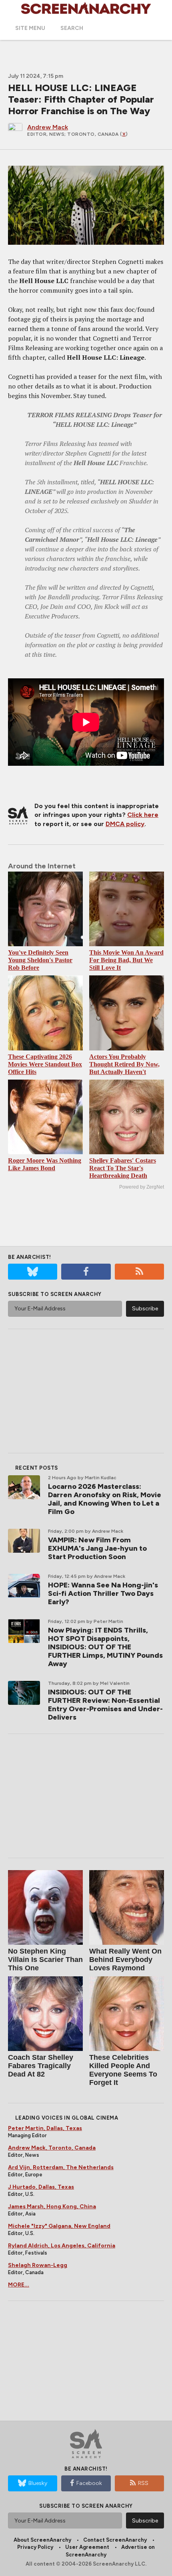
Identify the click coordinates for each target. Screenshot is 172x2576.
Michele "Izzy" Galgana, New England (59, 2226)
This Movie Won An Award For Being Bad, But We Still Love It (126, 960)
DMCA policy (125, 824)
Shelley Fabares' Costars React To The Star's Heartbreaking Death (123, 1168)
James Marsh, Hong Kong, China (52, 2206)
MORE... (19, 2285)
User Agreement (87, 2547)
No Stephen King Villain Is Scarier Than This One (45, 1960)
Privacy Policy (35, 2547)
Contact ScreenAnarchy (115, 2540)
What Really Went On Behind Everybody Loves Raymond (125, 1960)
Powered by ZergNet (142, 1187)
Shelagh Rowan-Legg (38, 2265)
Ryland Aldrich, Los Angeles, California (62, 2246)
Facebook (89, 2483)
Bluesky (38, 2483)
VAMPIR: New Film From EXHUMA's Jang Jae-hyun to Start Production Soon (97, 1548)
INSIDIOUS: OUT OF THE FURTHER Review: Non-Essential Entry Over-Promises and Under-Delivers (105, 1705)
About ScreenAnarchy (42, 2540)
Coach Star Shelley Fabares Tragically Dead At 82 (41, 2066)
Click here (143, 815)
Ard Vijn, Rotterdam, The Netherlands (61, 2167)
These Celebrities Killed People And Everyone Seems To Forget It (123, 2070)
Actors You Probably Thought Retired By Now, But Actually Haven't (124, 1064)
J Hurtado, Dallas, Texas (41, 2187)
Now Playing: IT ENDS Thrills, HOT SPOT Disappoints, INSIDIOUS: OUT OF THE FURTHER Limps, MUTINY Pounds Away (105, 1647)
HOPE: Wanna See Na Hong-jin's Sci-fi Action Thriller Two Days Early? (103, 1593)
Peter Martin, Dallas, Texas (45, 2128)
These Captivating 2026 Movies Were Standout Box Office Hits (45, 1064)
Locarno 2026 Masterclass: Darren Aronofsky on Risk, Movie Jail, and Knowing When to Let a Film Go (105, 1499)
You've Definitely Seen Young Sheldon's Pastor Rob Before (40, 960)
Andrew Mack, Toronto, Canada (52, 2148)
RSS (143, 2483)
